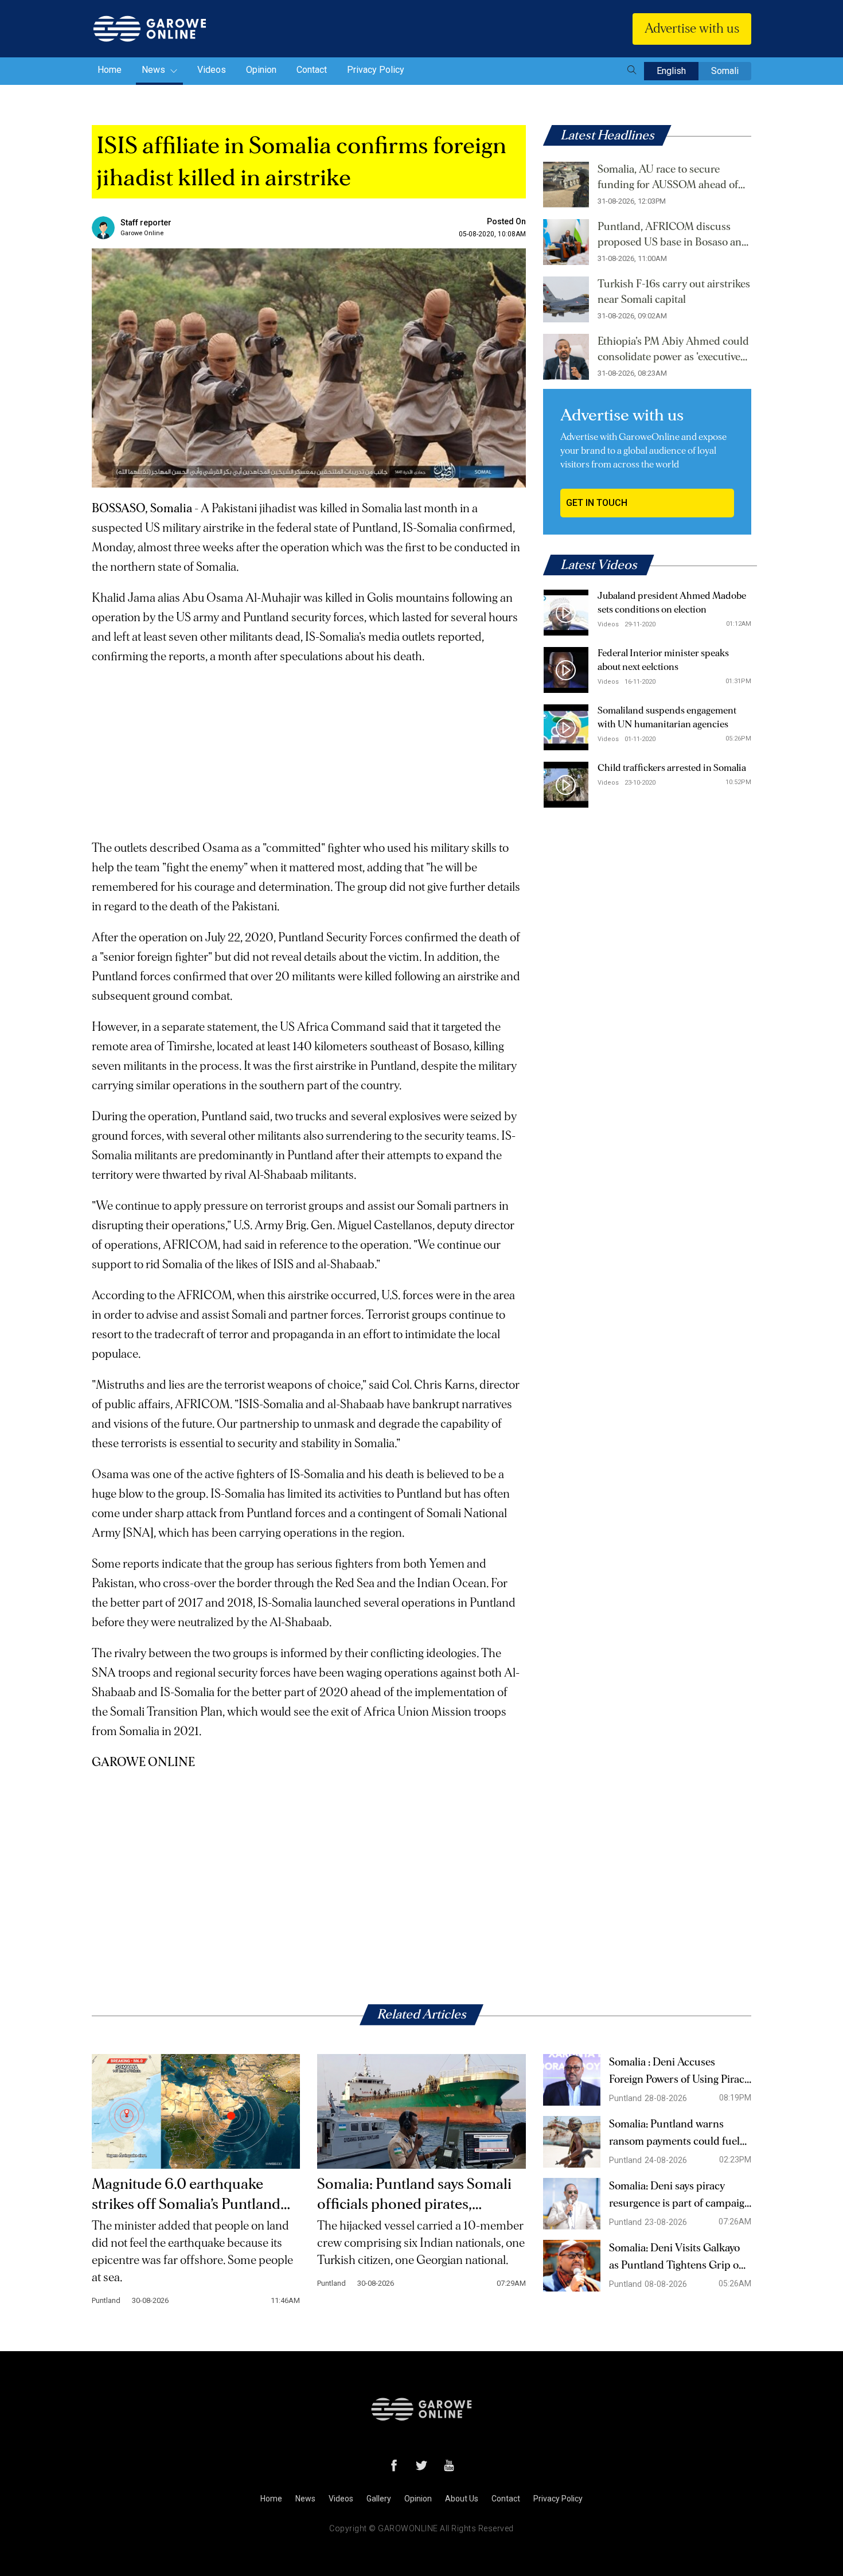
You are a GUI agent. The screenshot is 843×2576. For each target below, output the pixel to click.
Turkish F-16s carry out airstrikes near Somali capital (674, 292)
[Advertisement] (309, 747)
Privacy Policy (376, 70)
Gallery (379, 2499)
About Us (462, 2499)
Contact (312, 70)
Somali (725, 71)
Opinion (261, 70)
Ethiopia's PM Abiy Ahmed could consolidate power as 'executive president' (673, 350)
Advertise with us (692, 29)
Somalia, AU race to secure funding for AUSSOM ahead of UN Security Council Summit (668, 178)
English (671, 71)
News (155, 70)
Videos (212, 70)
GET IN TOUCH (597, 503)
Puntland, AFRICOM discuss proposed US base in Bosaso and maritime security (673, 236)
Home (110, 70)
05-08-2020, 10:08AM (492, 234)
